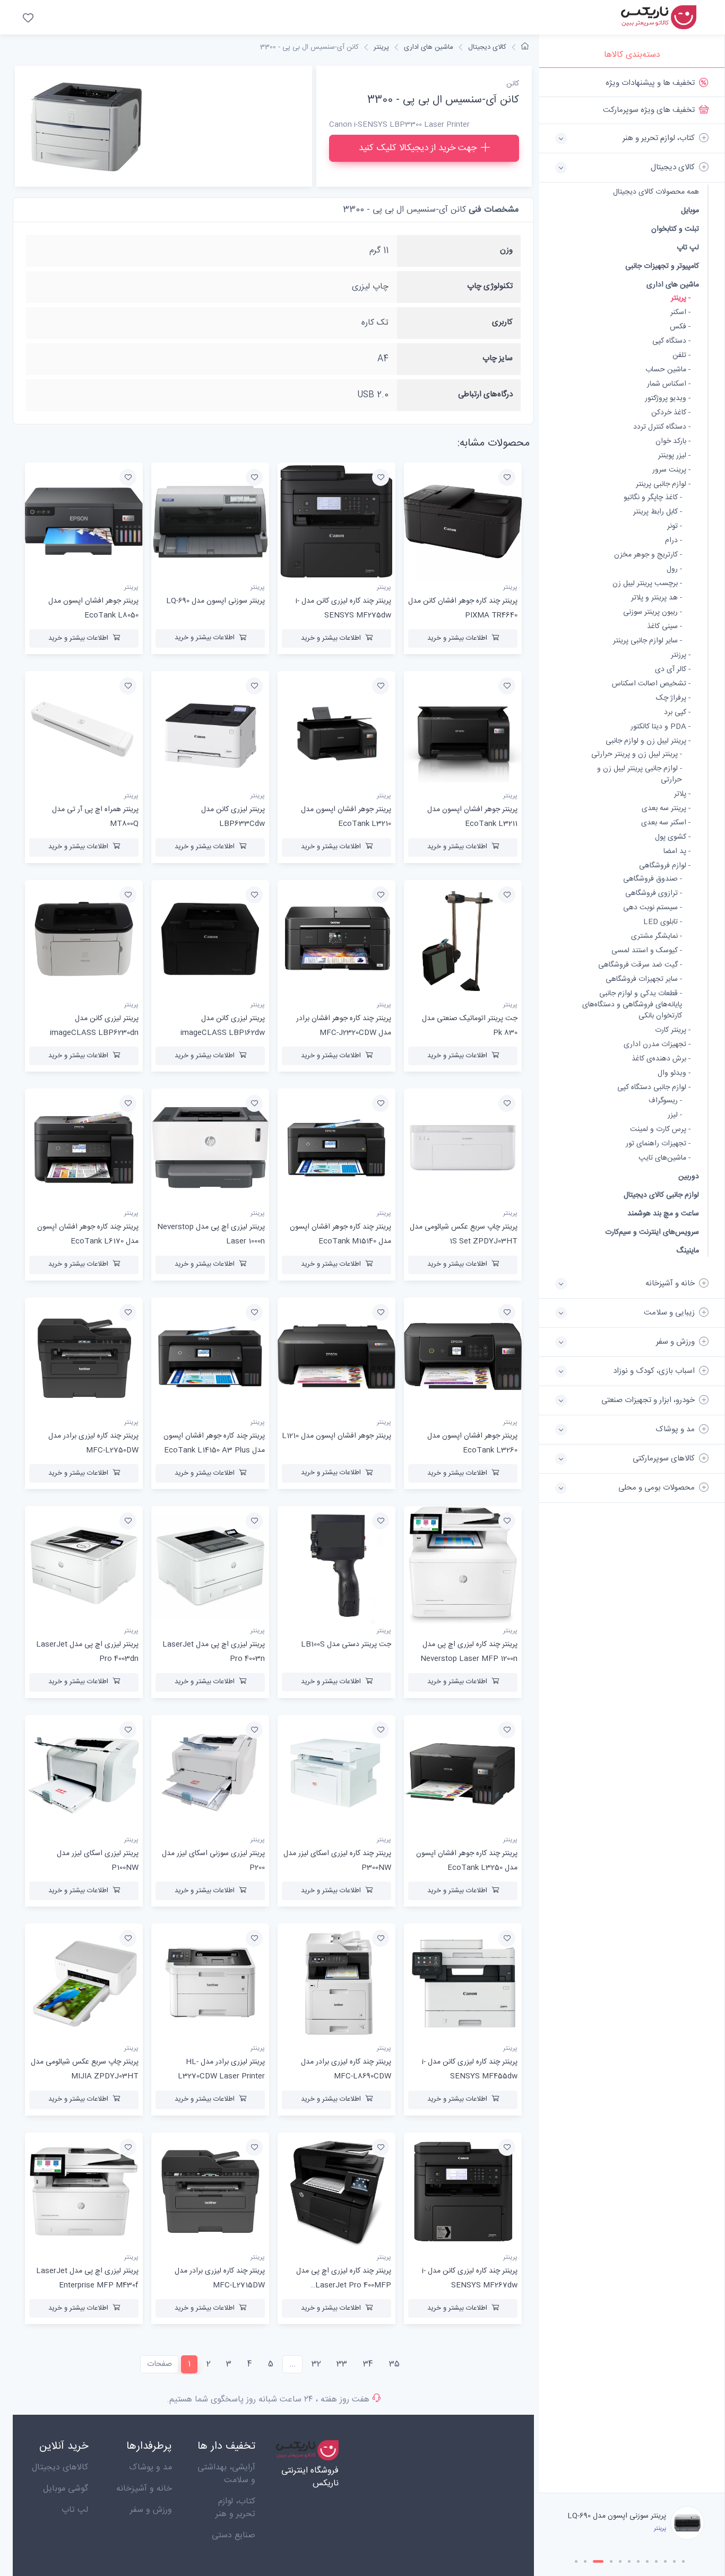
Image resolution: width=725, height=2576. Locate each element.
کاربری (502, 322)
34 (368, 2364)
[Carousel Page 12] (683, 2561)
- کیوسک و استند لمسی (647, 951)
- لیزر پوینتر (674, 456)
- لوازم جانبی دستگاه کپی (654, 1088)
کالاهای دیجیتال (60, 2468)
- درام (674, 541)
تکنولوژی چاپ (490, 286)
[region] (632, 1280)
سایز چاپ (498, 358)
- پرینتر (681, 298)
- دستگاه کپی (671, 341)
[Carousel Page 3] (594, 2561)
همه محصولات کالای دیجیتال (656, 192)
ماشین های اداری (673, 285)
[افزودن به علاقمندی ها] (507, 477)
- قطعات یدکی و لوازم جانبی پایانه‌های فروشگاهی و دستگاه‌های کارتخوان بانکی (632, 1005)
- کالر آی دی (673, 670)
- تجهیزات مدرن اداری (657, 1045)
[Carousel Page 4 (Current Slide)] (607, 2561)
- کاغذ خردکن (671, 413)
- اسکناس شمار (669, 384)
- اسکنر (680, 313)
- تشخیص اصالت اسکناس (651, 684)
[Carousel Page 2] (585, 2561)
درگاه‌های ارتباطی (485, 394)
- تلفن (681, 356)
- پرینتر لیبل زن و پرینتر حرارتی (637, 755)
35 (394, 2364)
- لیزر (675, 1115)
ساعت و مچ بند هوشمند (663, 1213)
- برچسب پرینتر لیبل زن (647, 584)
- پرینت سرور (671, 470)
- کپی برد (677, 713)
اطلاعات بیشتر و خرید (457, 638)
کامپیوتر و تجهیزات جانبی (662, 266)
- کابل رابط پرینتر (658, 512)
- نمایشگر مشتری (657, 937)
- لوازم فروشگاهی (665, 866)
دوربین (689, 1176)
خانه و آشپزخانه (144, 2489)
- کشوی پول (673, 837)
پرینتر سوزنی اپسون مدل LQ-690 (215, 601)
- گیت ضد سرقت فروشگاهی (640, 965)
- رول (674, 569)
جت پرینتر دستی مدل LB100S (346, 1644)
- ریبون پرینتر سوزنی (653, 612)
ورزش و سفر (151, 2510)
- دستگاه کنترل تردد (662, 427)
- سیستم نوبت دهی (653, 908)
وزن (506, 250)
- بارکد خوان (673, 442)
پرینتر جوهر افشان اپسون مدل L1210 (336, 1436)
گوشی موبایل (66, 2489)
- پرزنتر (681, 655)
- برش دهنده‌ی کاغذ (661, 1059)
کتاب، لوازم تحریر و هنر (235, 2508)
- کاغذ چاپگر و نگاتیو (653, 498)
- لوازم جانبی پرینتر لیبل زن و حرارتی (640, 774)
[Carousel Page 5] (620, 2561)
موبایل (690, 210)
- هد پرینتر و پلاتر (657, 598)
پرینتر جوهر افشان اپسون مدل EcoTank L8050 (621, 2516)
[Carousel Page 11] (674, 2561)
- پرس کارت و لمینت (660, 1130)
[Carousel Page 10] (665, 2561)
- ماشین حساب (668, 370)
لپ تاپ (688, 247)
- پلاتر (682, 794)
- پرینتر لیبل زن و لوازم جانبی (648, 741)
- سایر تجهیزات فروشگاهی (644, 980)
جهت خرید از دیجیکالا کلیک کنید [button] (418, 148)
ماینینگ (688, 1251)
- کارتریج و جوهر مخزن (648, 555)
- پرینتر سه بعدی (666, 809)
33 (342, 2364)
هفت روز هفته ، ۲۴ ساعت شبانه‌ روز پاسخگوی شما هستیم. (268, 2400)
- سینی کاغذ (664, 627)
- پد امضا (677, 852)
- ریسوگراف (665, 1101)
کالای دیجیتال (487, 47)
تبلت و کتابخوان (675, 229)
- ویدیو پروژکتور (668, 399)
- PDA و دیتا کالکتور (661, 727)
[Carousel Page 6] (629, 2561)
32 (316, 2364)
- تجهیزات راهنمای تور (658, 1144)
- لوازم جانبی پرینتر (663, 485)
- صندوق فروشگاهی (653, 879)
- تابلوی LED (663, 922)
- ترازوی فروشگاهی (654, 894)
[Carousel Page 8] (647, 2561)
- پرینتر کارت (673, 1030)
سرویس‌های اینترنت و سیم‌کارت (652, 1232)
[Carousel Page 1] (576, 2561)
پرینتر (381, 47)
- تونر (675, 526)
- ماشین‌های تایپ (664, 1158)
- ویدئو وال (674, 1073)
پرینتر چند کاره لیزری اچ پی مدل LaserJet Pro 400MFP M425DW (344, 2285)
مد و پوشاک (150, 2468)
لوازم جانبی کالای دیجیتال (661, 1195)
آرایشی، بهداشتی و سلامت (226, 2474)
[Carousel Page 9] (656, 2561)
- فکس (680, 327)
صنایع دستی (234, 2535)
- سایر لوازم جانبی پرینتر (648, 641)
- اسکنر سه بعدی (666, 823)
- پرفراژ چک (673, 698)
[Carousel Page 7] (638, 2561)
